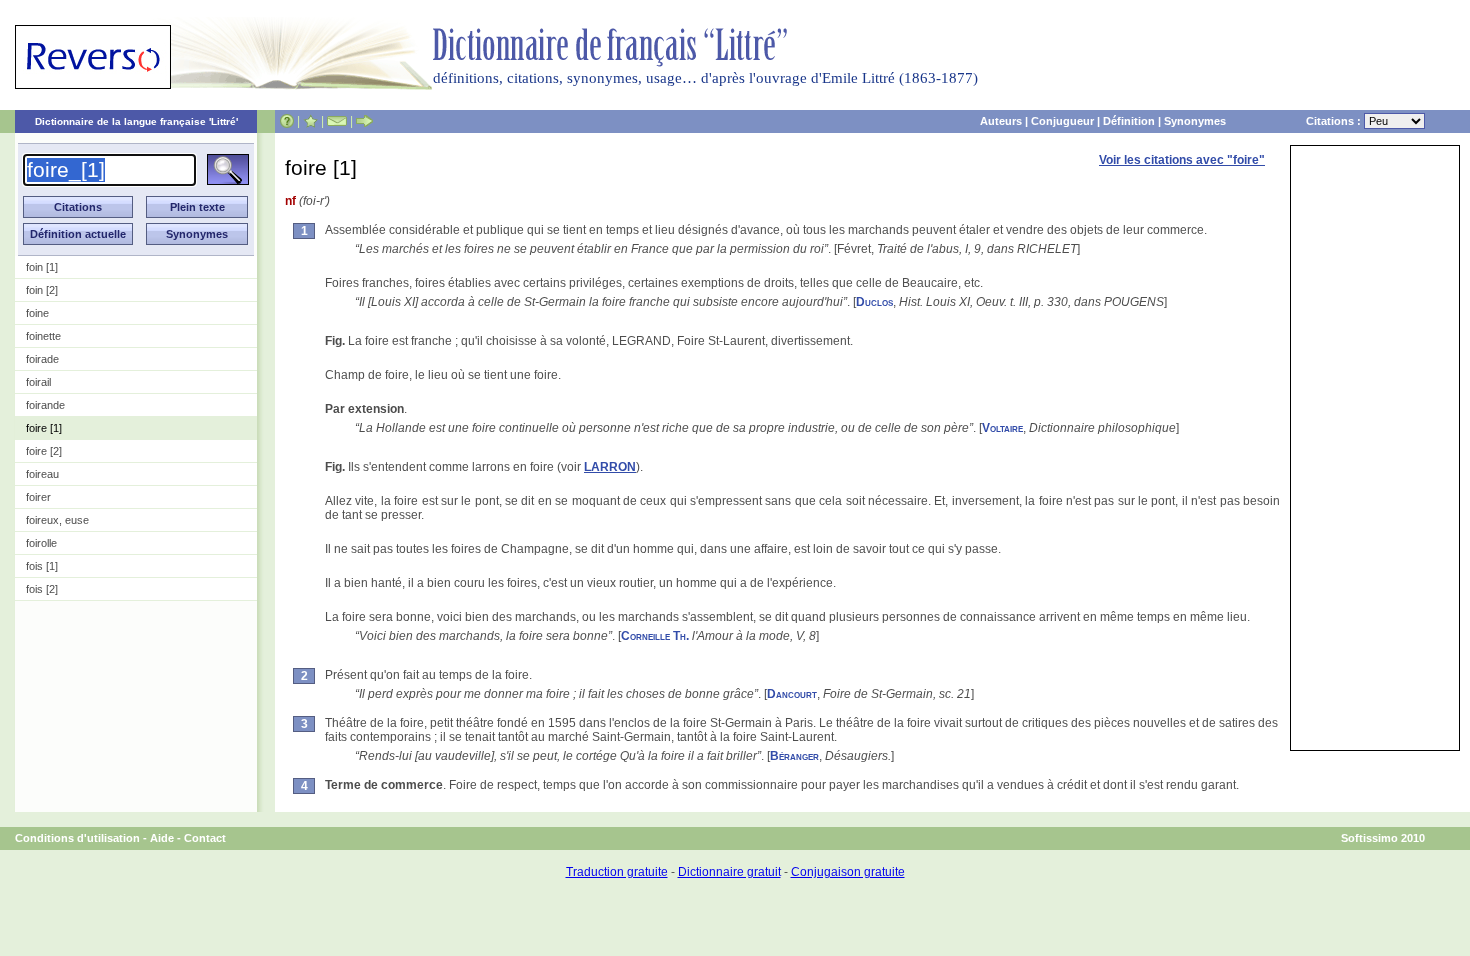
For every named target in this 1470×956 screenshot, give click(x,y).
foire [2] (44, 451)
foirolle (41, 543)
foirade (42, 359)
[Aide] (287, 121)
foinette (43, 336)
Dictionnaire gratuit (729, 872)
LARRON (610, 467)
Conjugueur (1062, 121)
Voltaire (1002, 428)
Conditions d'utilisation (77, 838)
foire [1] (44, 428)
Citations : (1335, 121)
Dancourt (792, 694)
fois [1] (42, 566)
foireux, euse (57, 520)
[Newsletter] (337, 121)
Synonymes (1195, 121)
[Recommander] (364, 121)
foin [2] (42, 290)
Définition (1129, 121)
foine (37, 313)
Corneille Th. (655, 636)
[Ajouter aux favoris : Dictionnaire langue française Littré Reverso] (310, 121)
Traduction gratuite (617, 872)
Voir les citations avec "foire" (1182, 160)
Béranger (794, 756)
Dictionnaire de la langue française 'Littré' (136, 121)
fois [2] (42, 589)
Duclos (874, 302)
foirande (45, 405)
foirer (38, 497)
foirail (38, 382)
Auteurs (1001, 121)
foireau (42, 474)
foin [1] (42, 267)
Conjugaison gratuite (848, 872)
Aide (162, 838)
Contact (205, 838)
